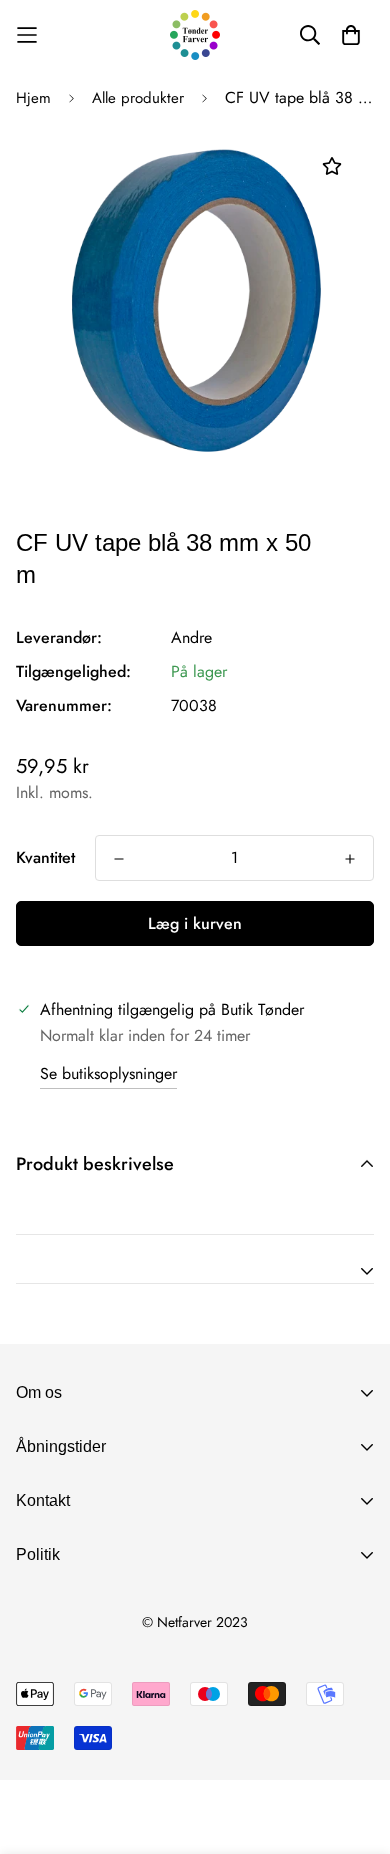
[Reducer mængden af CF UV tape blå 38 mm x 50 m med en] (119, 859)
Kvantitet (45, 857)
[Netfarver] (195, 35)
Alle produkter (138, 98)
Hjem (33, 98)
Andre (191, 637)
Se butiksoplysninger (108, 1073)
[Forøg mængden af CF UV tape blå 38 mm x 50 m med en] (350, 859)
